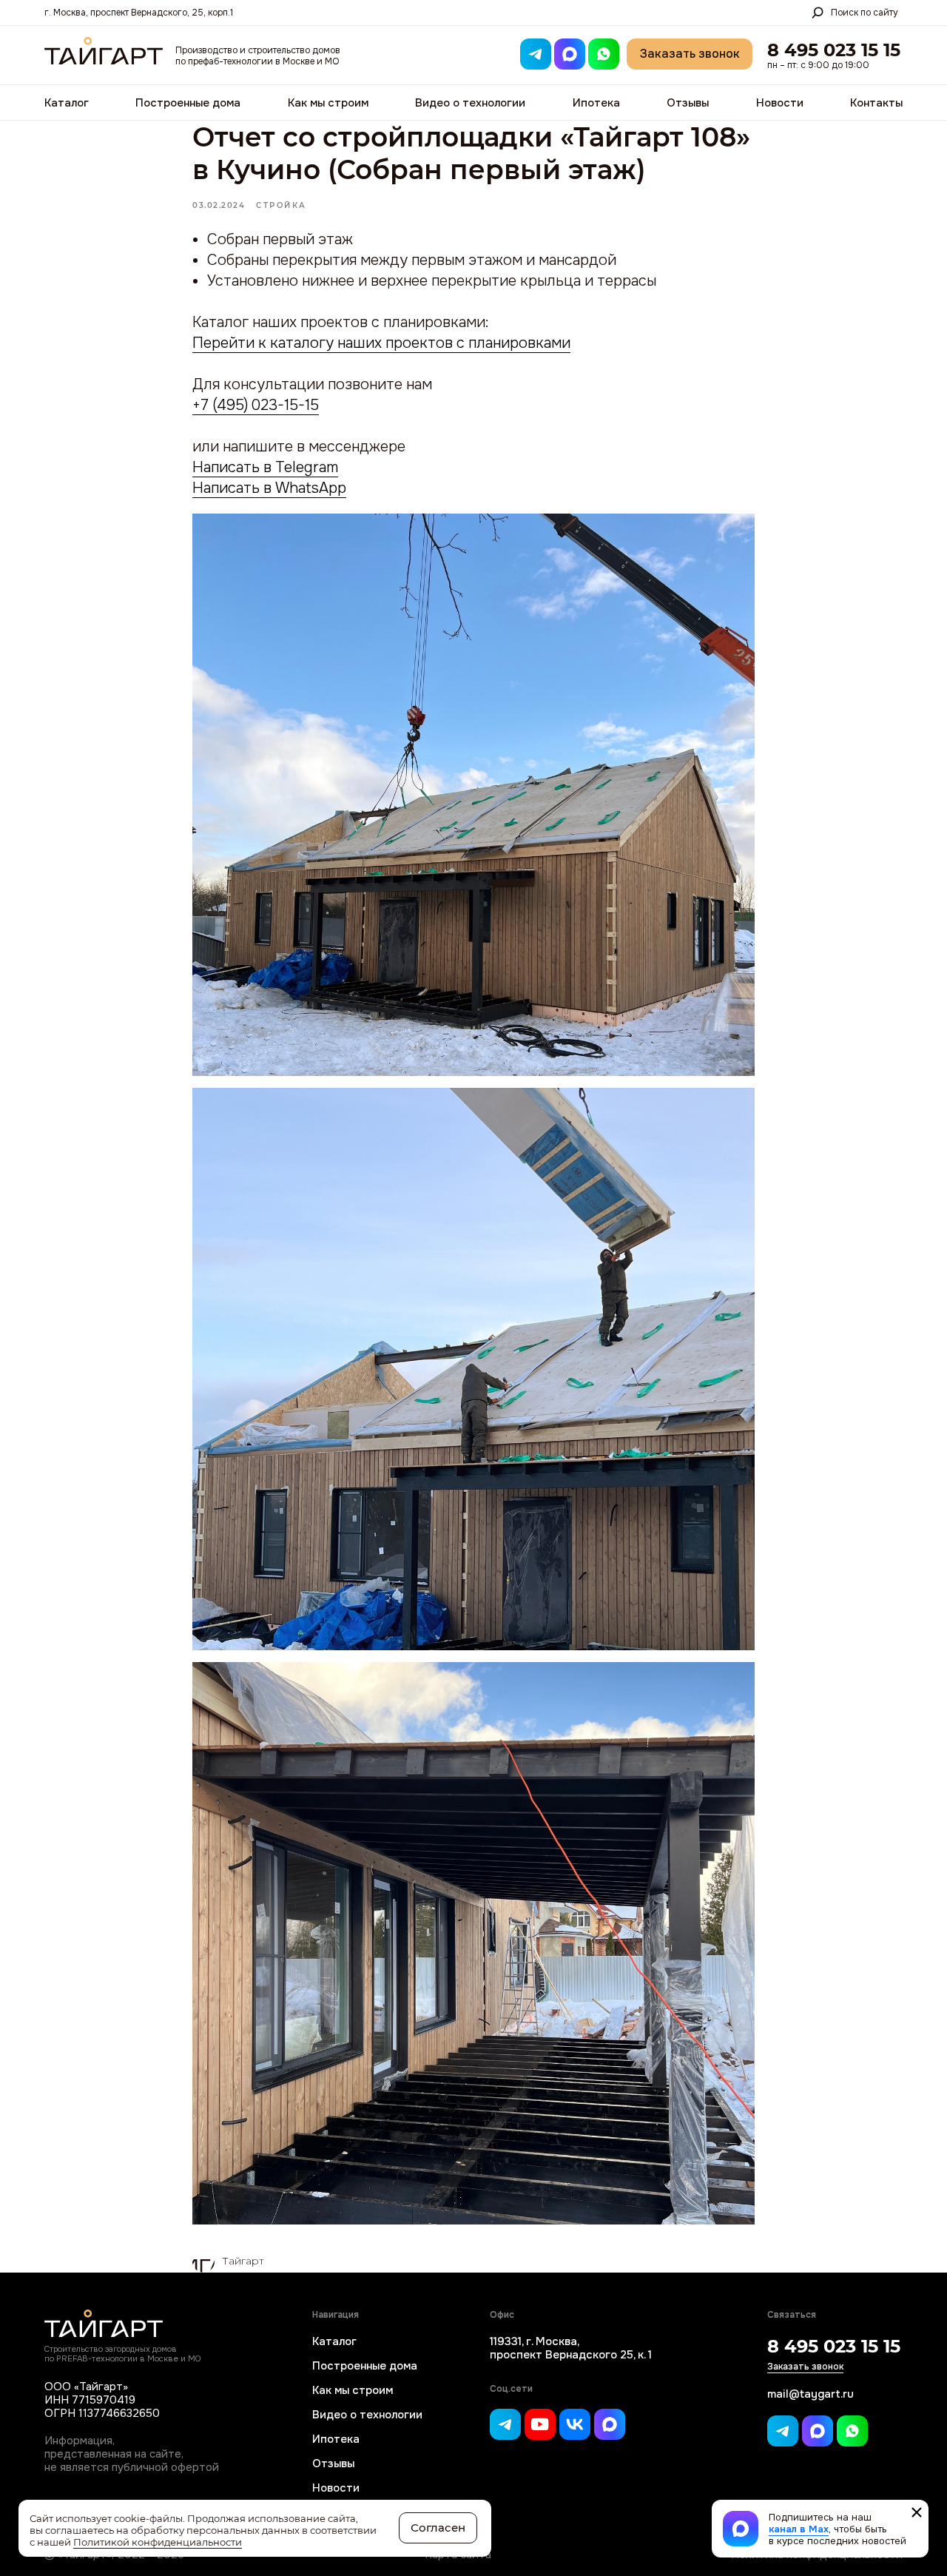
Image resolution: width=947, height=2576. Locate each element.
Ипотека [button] (596, 103)
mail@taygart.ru (810, 2394)
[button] (690, 54)
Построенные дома (188, 103)
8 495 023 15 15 (834, 50)
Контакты (876, 103)
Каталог (67, 103)
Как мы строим (328, 103)
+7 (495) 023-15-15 (256, 405)
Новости (780, 103)
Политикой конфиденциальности (158, 2542)
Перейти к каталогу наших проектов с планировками (381, 343)
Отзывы (688, 103)
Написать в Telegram (265, 467)
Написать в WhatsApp (269, 488)
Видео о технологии (470, 103)
